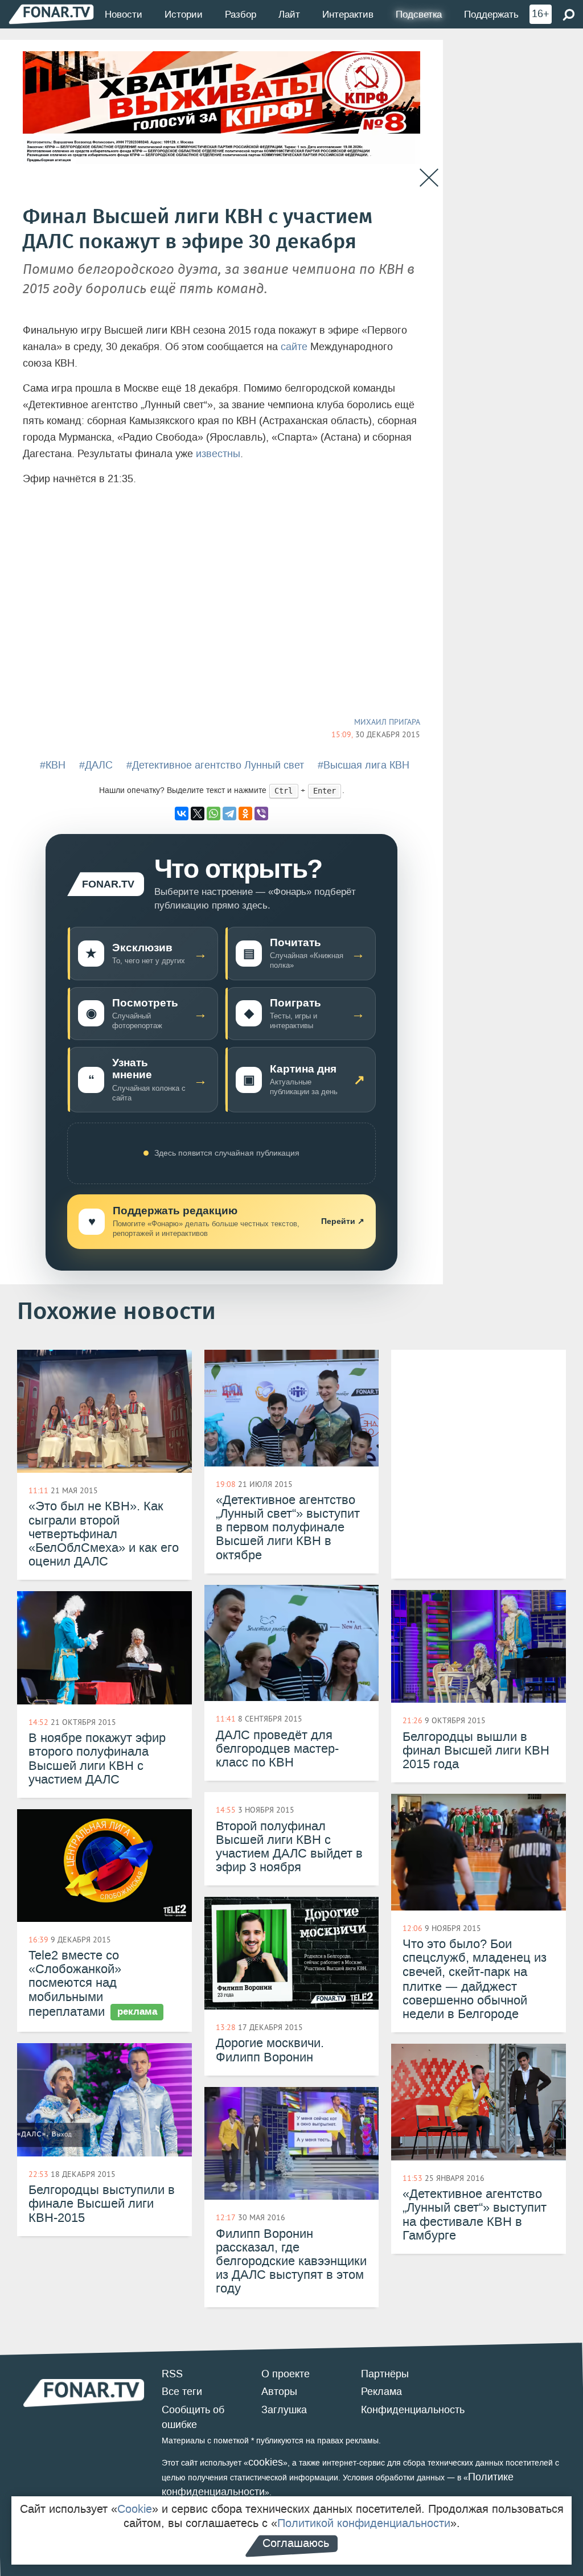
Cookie (135, 2509)
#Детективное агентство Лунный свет (215, 765)
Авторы (279, 2392)
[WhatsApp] (214, 814)
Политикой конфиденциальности (364, 2523)
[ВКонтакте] (182, 814)
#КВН (53, 765)
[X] (198, 814)
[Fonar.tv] (51, 14)
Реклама (381, 2392)
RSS (172, 2374)
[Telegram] (229, 814)
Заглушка (284, 2410)
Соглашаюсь (296, 2543)
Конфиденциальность (413, 2410)
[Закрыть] (429, 178)
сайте (294, 347)
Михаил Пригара (387, 722)
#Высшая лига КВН (364, 765)
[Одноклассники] (245, 814)
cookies (266, 2462)
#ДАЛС (96, 765)
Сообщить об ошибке (193, 2417)
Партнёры (385, 2374)
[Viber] (261, 814)
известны (218, 454)
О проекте (286, 2374)
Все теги (182, 2392)
